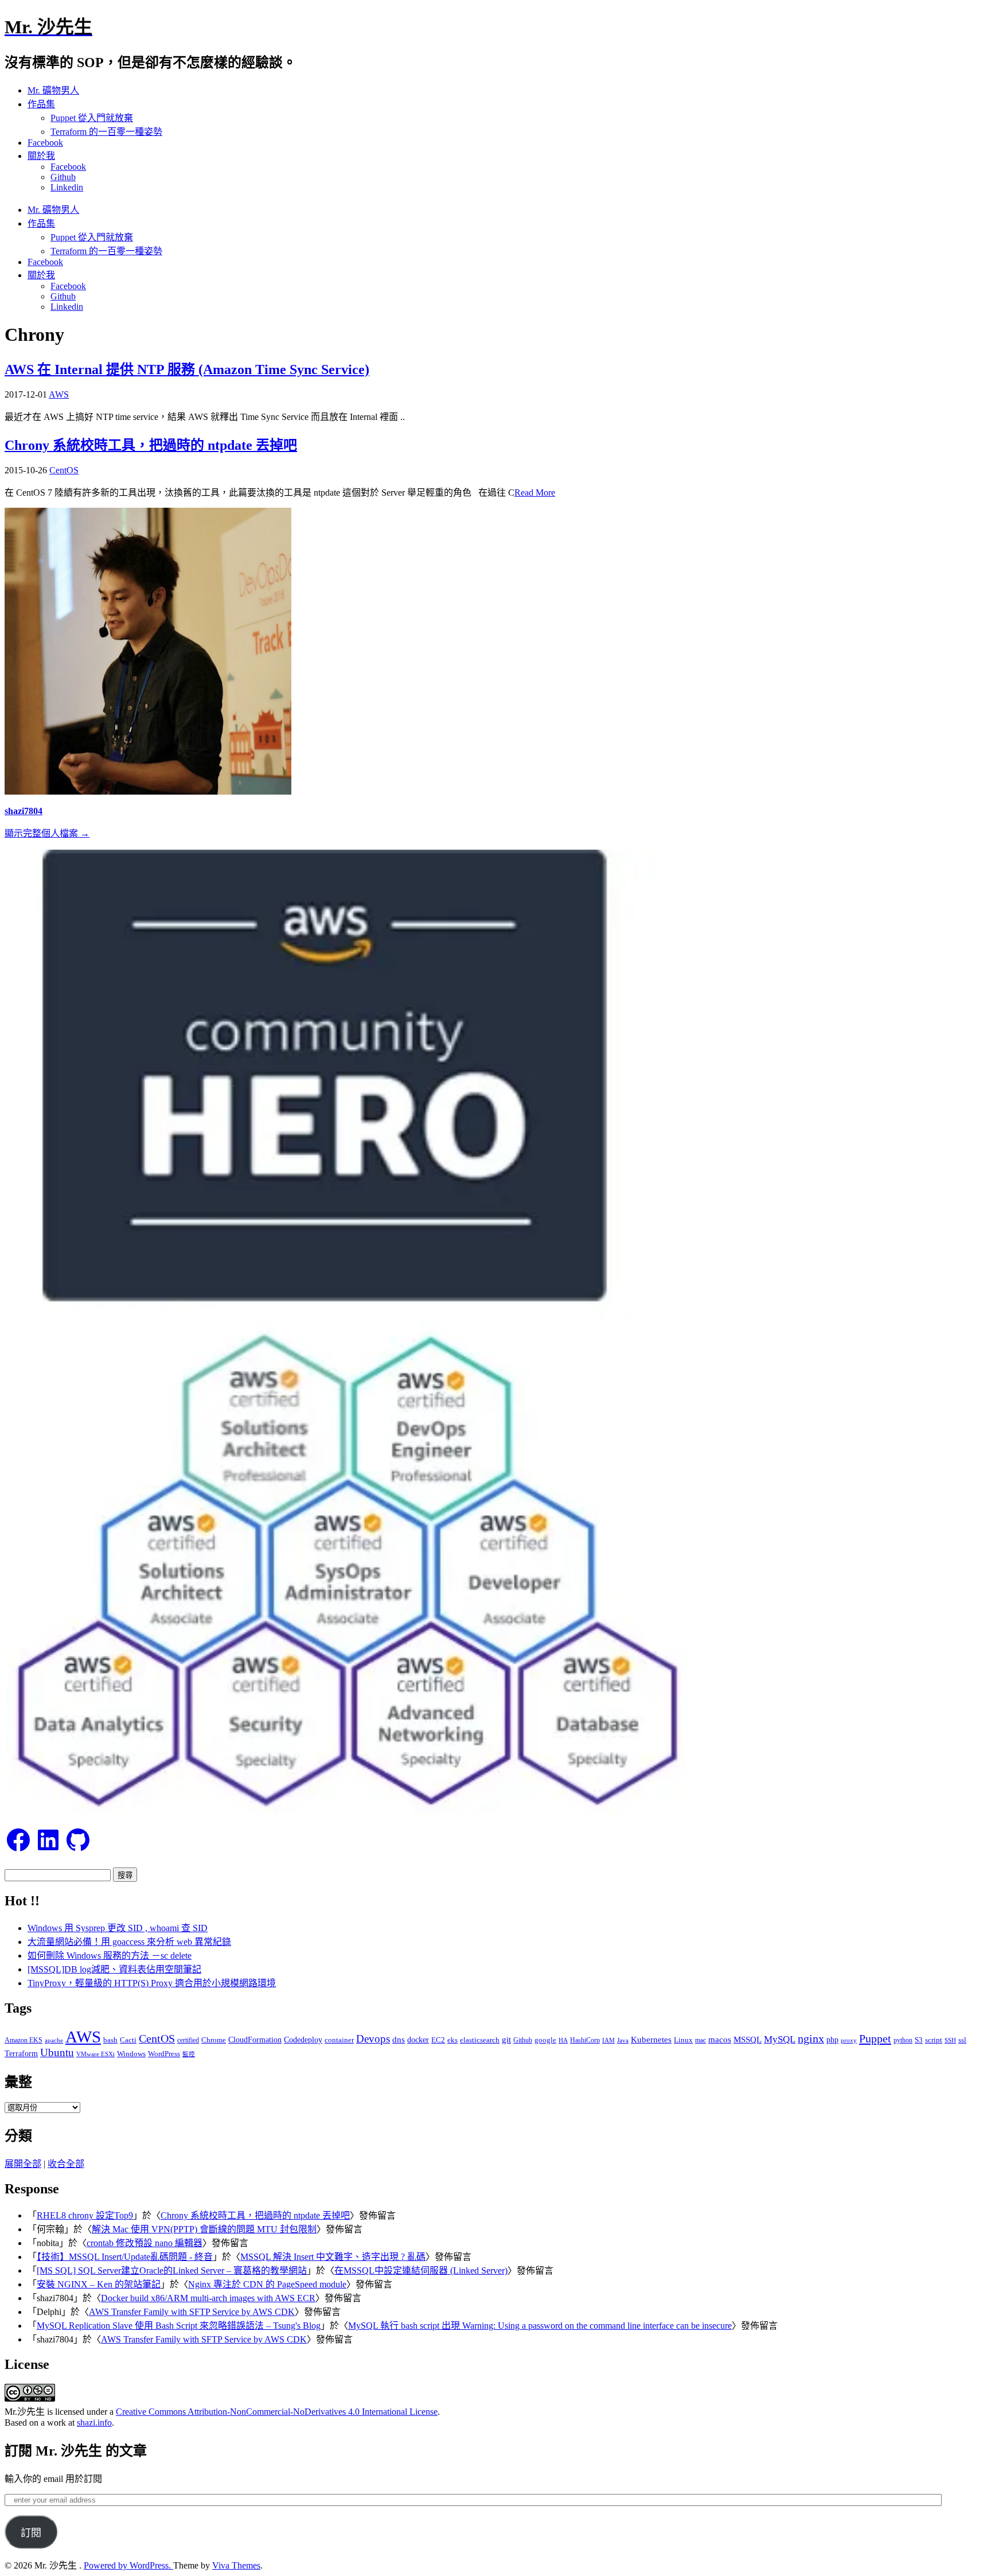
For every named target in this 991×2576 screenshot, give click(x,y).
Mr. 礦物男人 (53, 90)
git (506, 2039)
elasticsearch (480, 2040)
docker (418, 2040)
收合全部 (66, 2164)
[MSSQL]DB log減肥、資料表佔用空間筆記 (114, 1969)
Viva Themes (236, 2565)
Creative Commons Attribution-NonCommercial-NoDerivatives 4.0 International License (277, 2412)
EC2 (438, 2040)
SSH (950, 2040)
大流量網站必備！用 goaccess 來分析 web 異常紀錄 (129, 1942)
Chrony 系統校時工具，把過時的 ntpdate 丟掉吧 (151, 445)
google (545, 2040)
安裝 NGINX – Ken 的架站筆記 (99, 2284)
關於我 (41, 156)
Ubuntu (57, 2052)
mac (701, 2040)
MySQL (780, 2039)
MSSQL (748, 2040)
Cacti (128, 2040)
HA (563, 2040)
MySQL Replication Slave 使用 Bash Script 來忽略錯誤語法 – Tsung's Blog (179, 2326)
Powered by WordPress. (128, 2565)
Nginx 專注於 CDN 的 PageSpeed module (267, 2284)
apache (54, 2040)
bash (110, 2040)
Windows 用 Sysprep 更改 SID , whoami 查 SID (118, 1928)
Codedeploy (303, 2040)
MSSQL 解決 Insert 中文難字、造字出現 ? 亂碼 (333, 2257)
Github (63, 177)
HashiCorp (585, 2040)
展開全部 (23, 2164)
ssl (962, 2040)
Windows (131, 2054)
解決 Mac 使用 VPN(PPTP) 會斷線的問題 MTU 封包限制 (204, 2229)
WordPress (164, 2054)
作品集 (41, 104)
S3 (919, 2040)
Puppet (875, 2038)
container (339, 2040)
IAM (608, 2040)
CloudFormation (255, 2040)
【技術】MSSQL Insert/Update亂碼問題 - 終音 (125, 2257)
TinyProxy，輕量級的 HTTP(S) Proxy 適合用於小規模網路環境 (152, 1983)
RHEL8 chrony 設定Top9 (85, 2215)
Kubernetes (651, 2039)
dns (399, 2039)
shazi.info (94, 2423)
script (934, 2040)
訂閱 (31, 2533)
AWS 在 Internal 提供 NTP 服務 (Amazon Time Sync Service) (187, 369)
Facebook (45, 143)
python (903, 2040)
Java (623, 2040)
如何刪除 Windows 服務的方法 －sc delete (110, 1956)
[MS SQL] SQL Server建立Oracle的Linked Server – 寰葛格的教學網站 (172, 2270)
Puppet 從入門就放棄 (92, 118)
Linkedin (67, 187)
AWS (59, 394)
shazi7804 (24, 811)
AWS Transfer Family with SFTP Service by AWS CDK (192, 2312)
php (832, 2040)
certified (188, 2040)
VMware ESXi (95, 2054)
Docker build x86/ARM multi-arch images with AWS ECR (208, 2298)
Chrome (214, 2040)
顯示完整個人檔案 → (47, 833)
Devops (373, 2039)
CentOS (64, 470)
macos (720, 2039)
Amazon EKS (24, 2040)
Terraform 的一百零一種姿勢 (106, 132)
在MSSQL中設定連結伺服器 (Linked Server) (421, 2270)
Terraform (21, 2054)
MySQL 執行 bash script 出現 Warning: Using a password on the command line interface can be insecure (540, 2326)
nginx (811, 2039)
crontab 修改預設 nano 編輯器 (145, 2243)
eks (452, 2040)
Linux (683, 2040)
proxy (849, 2040)
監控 (189, 2054)
